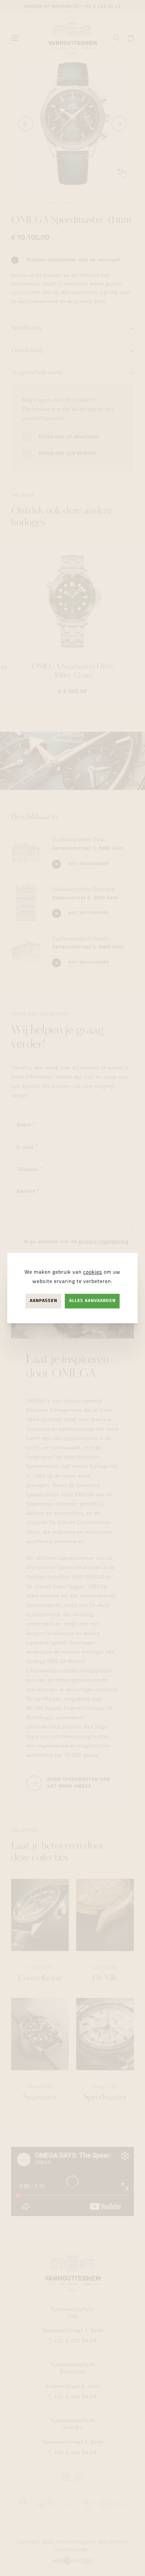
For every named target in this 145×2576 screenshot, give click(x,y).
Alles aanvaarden (92, 1301)
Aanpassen (43, 1301)
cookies (93, 1272)
